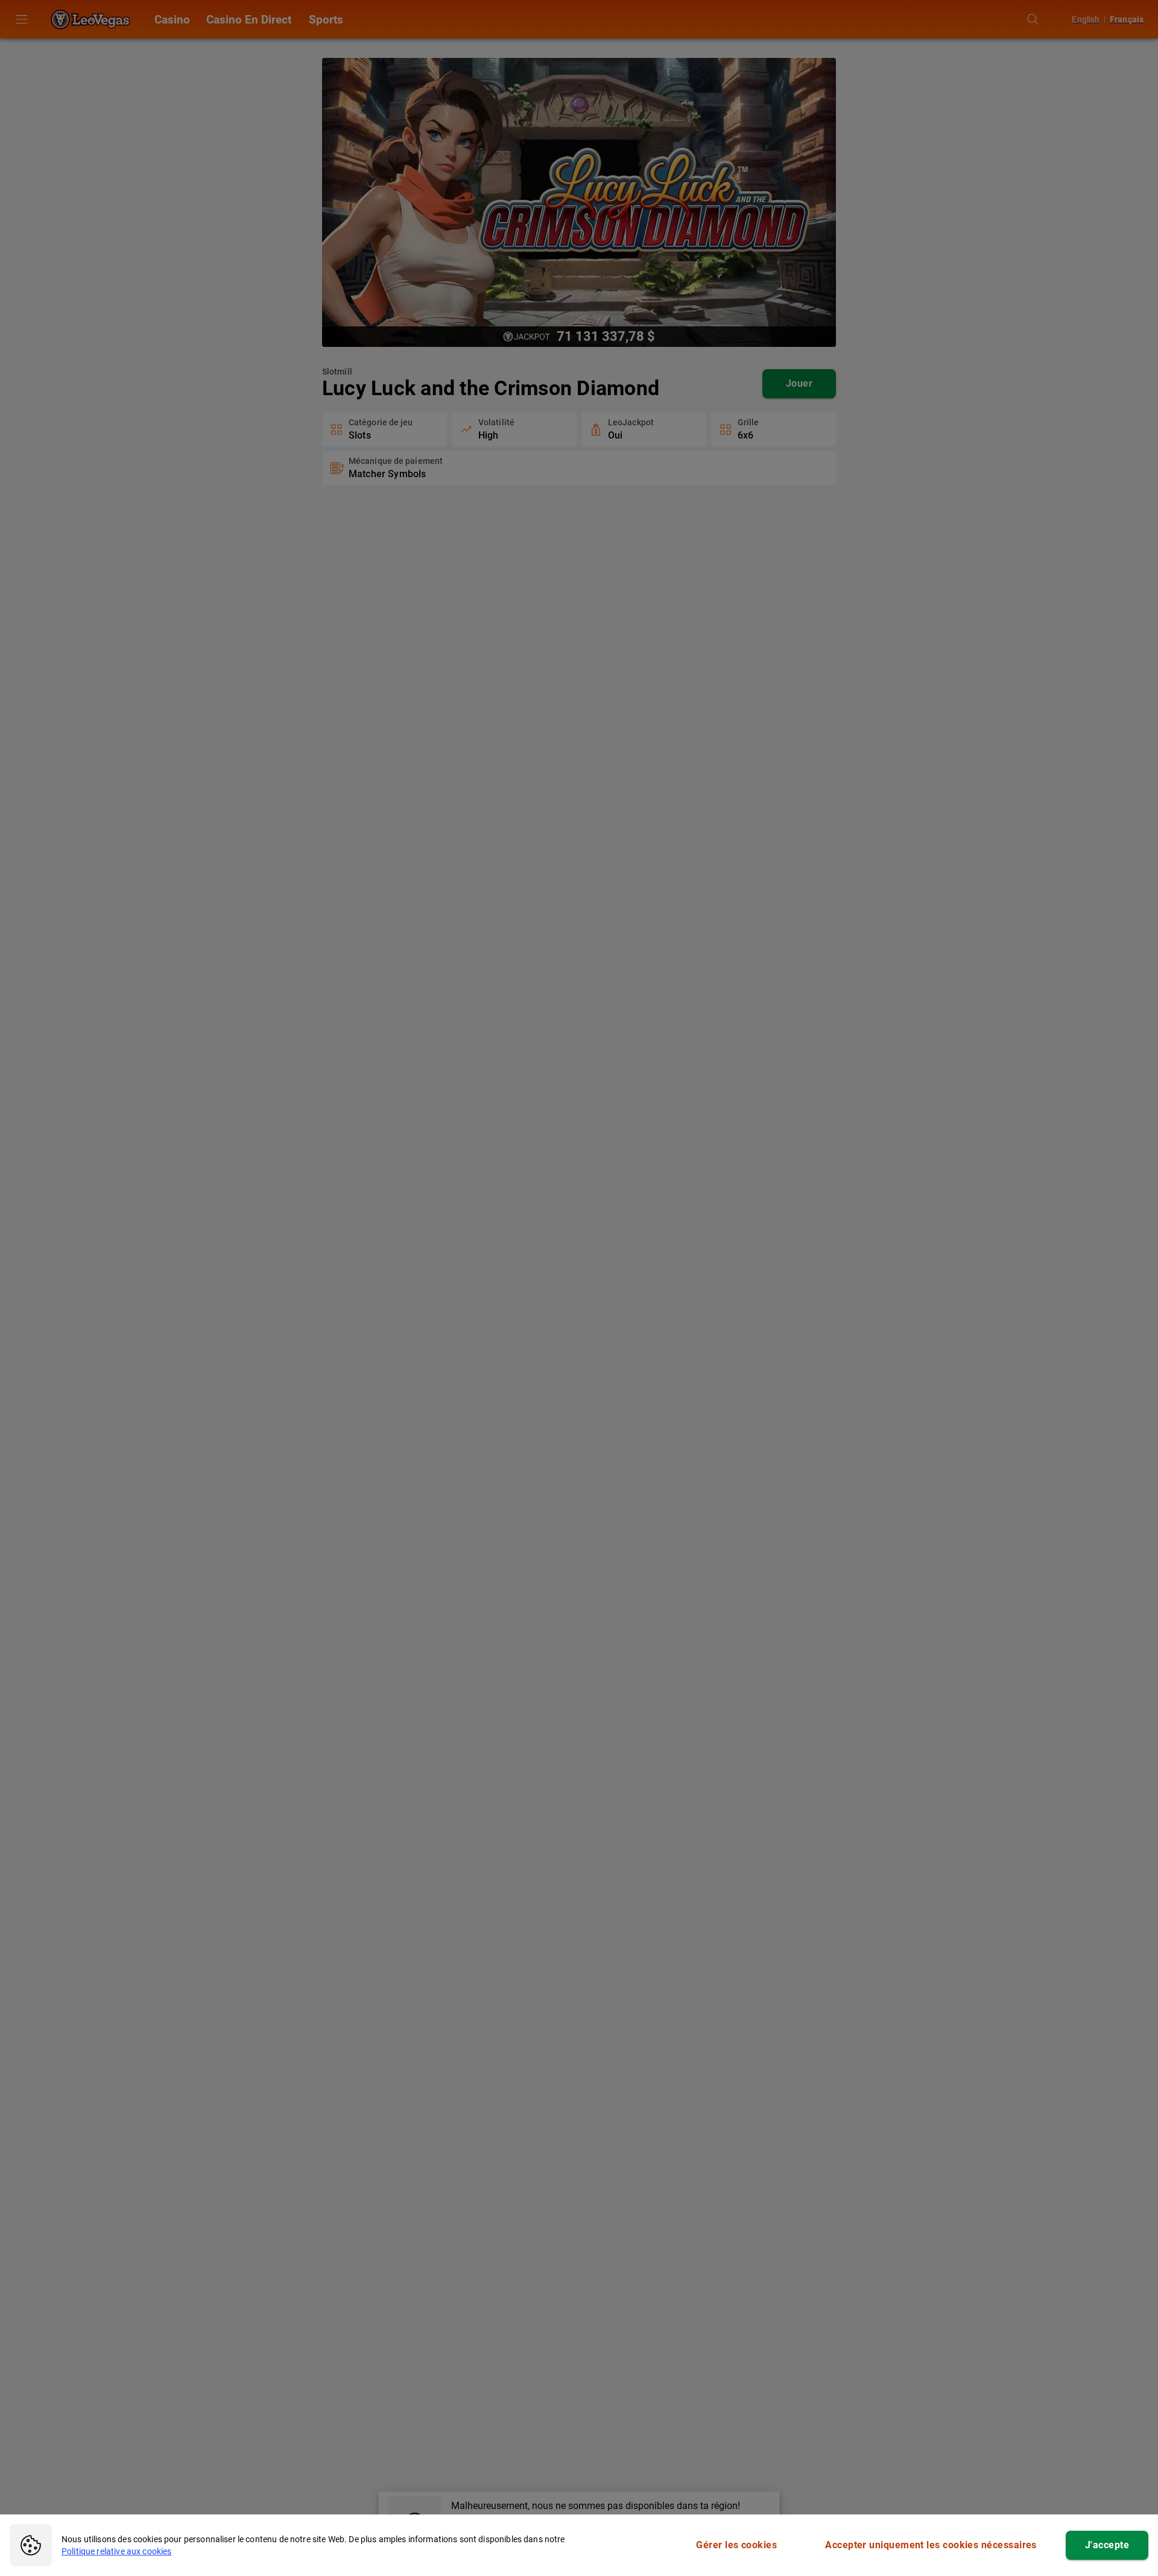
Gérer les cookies (736, 2545)
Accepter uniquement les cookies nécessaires (931, 2545)
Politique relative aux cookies (117, 2551)
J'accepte (1107, 2545)
